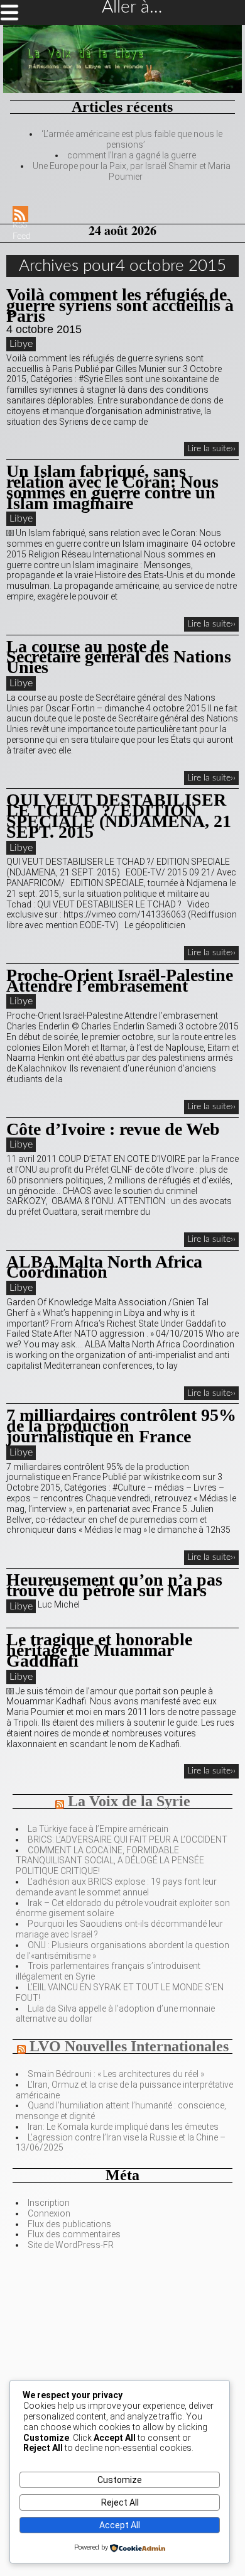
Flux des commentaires (74, 2234)
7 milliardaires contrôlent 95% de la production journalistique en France (121, 1426)
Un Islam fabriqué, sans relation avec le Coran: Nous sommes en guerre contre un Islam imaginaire (112, 487)
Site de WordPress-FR (71, 2245)
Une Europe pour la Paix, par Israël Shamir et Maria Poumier (132, 171)
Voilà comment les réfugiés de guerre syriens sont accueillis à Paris (120, 305)
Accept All (120, 2525)
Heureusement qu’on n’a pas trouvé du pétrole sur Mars (114, 1585)
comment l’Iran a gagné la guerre (132, 155)
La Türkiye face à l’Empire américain (98, 1829)
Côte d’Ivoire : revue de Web (113, 1129)
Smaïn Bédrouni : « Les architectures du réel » (116, 2074)
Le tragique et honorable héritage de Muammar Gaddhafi (99, 1650)
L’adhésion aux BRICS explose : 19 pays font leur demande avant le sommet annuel (116, 1887)
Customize (120, 2480)
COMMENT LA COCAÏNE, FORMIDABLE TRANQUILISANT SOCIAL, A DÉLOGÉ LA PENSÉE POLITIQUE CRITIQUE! (110, 1861)
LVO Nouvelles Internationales (129, 2046)
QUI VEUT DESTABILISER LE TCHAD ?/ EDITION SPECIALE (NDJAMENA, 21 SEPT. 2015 (119, 815)
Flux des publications (69, 2224)
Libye (21, 344)
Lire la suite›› (211, 449)
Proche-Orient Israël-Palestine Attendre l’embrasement (120, 980)
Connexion (49, 2213)
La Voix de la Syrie (129, 1801)
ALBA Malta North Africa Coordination (104, 1267)
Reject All (120, 2502)
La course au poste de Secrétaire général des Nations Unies (119, 657)
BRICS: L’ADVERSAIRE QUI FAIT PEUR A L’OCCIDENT (128, 1839)
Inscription (49, 2203)
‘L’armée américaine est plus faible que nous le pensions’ (132, 139)
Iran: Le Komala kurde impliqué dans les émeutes (123, 2127)
